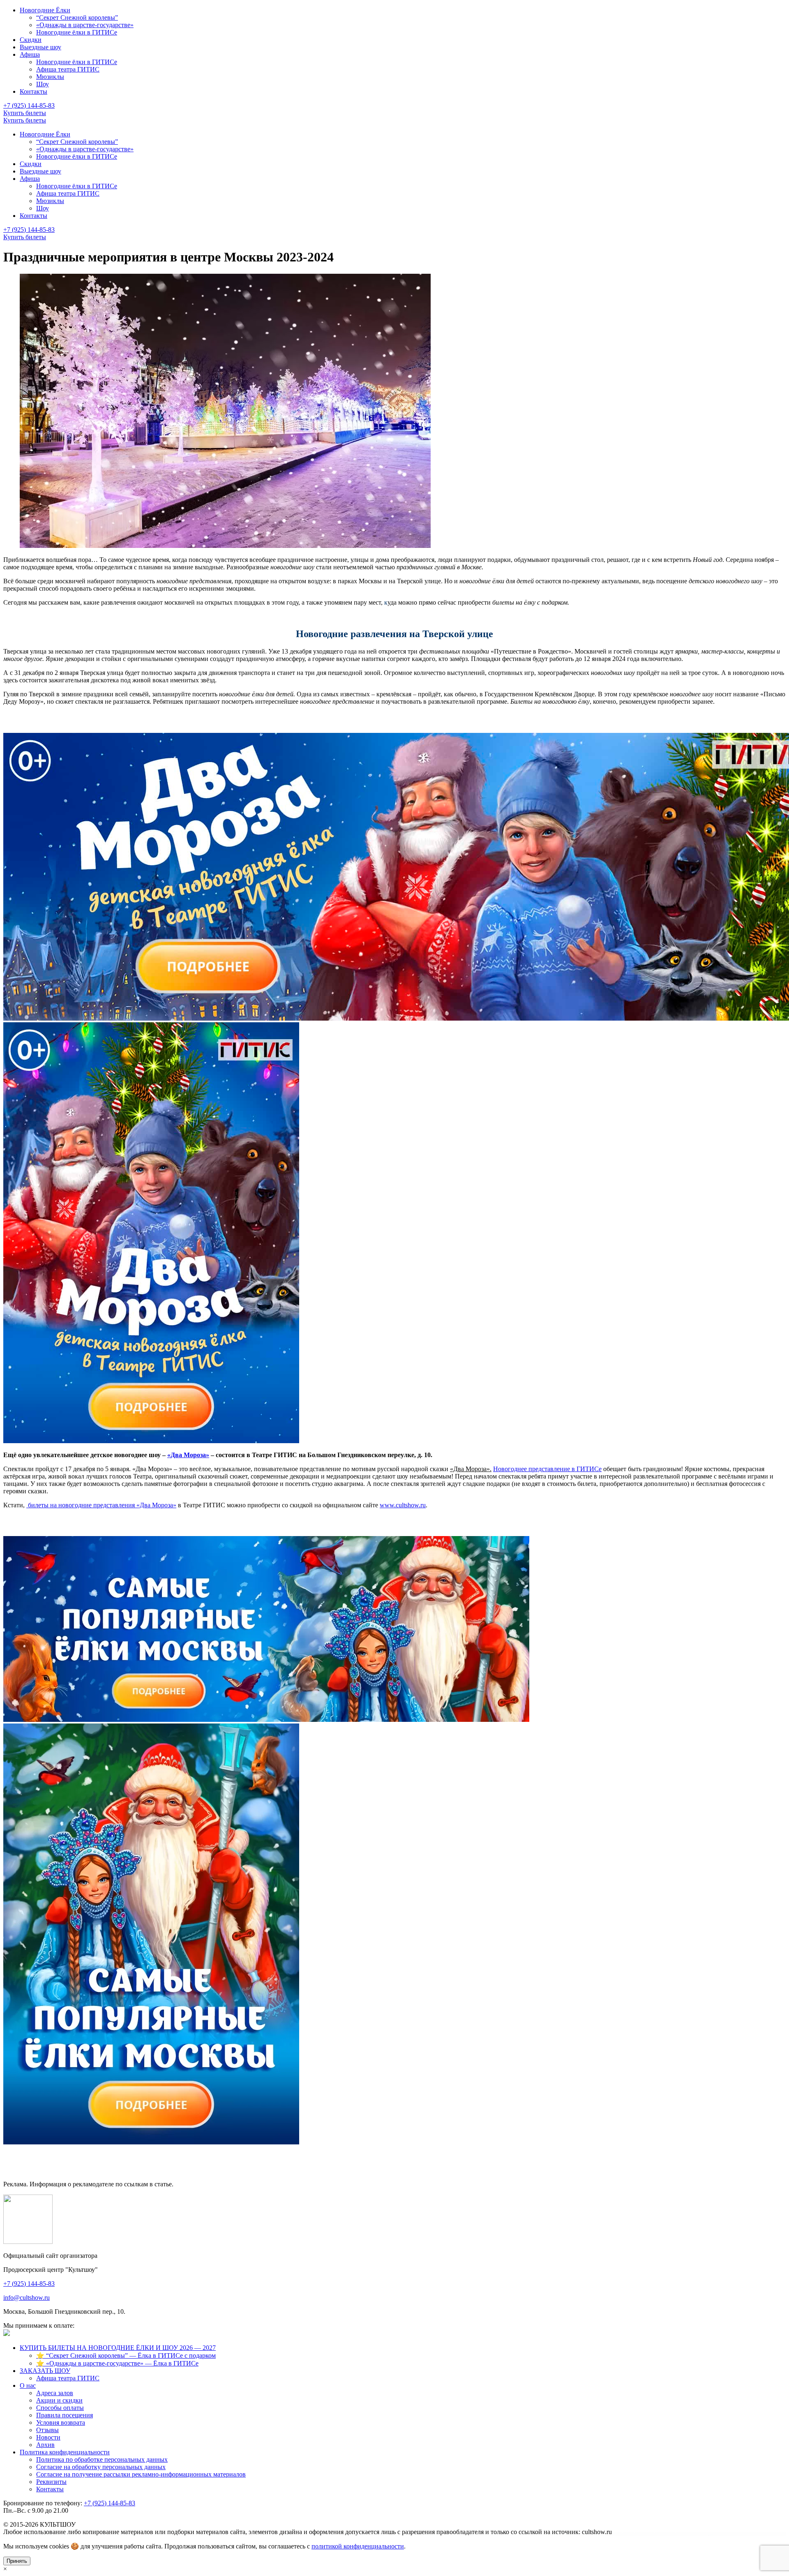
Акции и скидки (59, 2400)
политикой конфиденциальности (358, 2546)
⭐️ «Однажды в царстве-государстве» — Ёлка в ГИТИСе (117, 2363)
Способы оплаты (60, 2408)
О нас (28, 2385)
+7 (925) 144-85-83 (29, 230)
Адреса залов (55, 2393)
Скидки (31, 40)
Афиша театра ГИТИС (68, 69)
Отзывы (47, 2430)
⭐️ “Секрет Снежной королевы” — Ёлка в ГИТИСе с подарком (126, 2355)
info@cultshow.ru (27, 2298)
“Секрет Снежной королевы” (77, 17)
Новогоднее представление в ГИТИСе (547, 1469)
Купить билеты (25, 237)
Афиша (30, 54)
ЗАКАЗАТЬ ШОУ (45, 2371)
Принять (17, 2561)
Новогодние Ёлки (45, 10)
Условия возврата (61, 2422)
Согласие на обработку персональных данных (101, 2467)
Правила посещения (65, 2415)
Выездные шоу (40, 47)
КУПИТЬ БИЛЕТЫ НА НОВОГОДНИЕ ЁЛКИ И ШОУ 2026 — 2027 (118, 2348)
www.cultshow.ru (403, 1505)
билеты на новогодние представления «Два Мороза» (101, 1505)
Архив (45, 2445)
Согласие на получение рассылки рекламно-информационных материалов (141, 2474)
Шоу (43, 84)
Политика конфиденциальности (65, 2452)
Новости (48, 2437)
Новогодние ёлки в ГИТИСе (77, 32)
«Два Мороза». (471, 1469)
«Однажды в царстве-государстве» (85, 25)
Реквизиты (51, 2482)
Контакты (33, 91)
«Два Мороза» (188, 1455)
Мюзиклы (50, 77)
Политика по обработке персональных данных (102, 2459)
